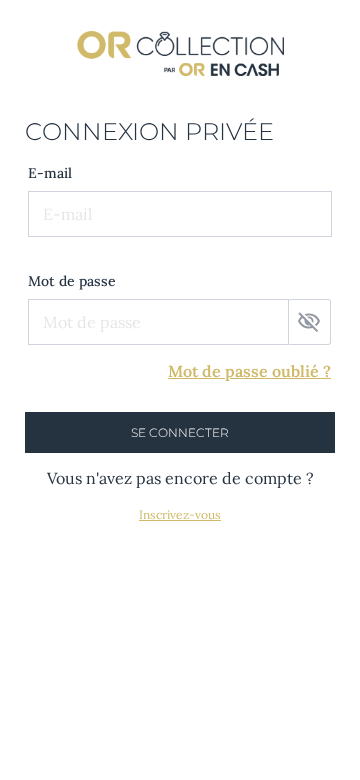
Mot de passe (72, 281)
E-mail (50, 173)
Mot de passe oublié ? (249, 371)
